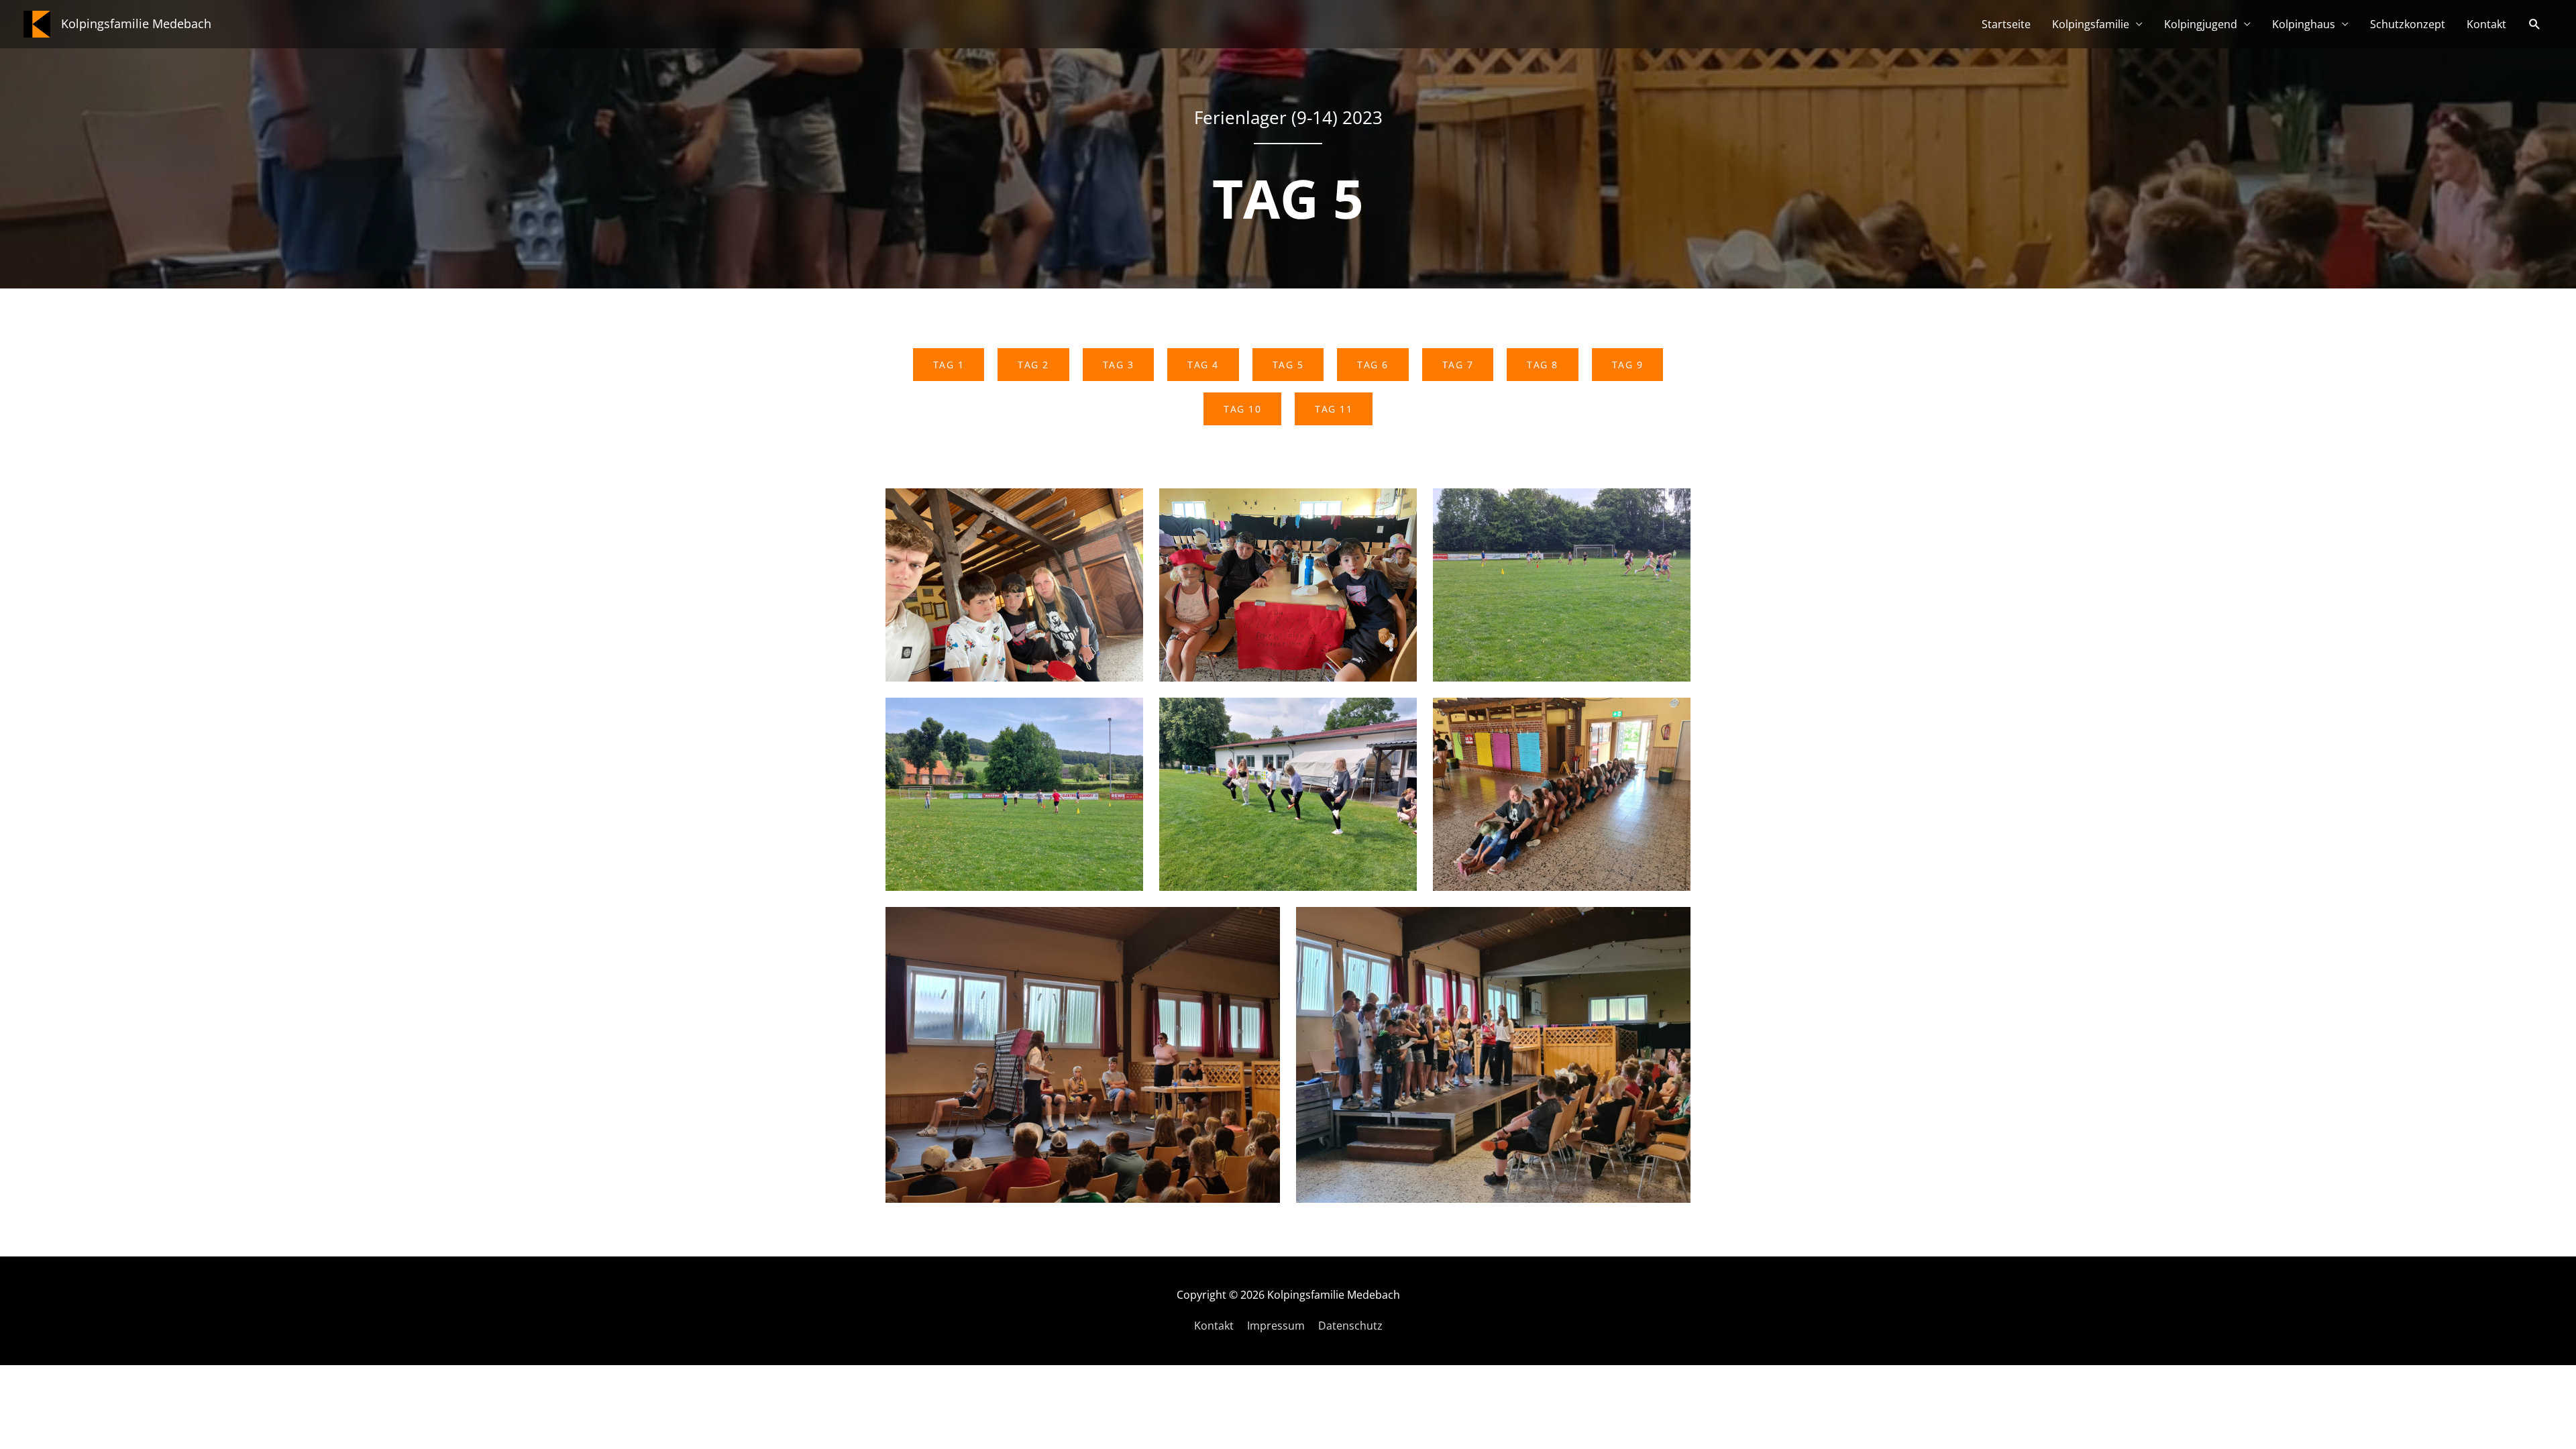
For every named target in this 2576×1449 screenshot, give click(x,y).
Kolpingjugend (2201, 24)
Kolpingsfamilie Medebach (136, 23)
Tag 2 (1033, 365)
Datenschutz (1350, 1326)
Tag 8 (1543, 365)
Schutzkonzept (2408, 24)
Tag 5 (1288, 365)
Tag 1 (949, 365)
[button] (2535, 24)
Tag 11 (1334, 409)
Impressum (1276, 1326)
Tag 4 (1203, 365)
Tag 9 (1628, 365)
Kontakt (2486, 24)
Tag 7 (1458, 365)
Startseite (2006, 24)
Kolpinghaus (2304, 24)
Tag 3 (1119, 365)
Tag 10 (1242, 409)
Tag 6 (1373, 365)
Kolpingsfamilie (2091, 24)
